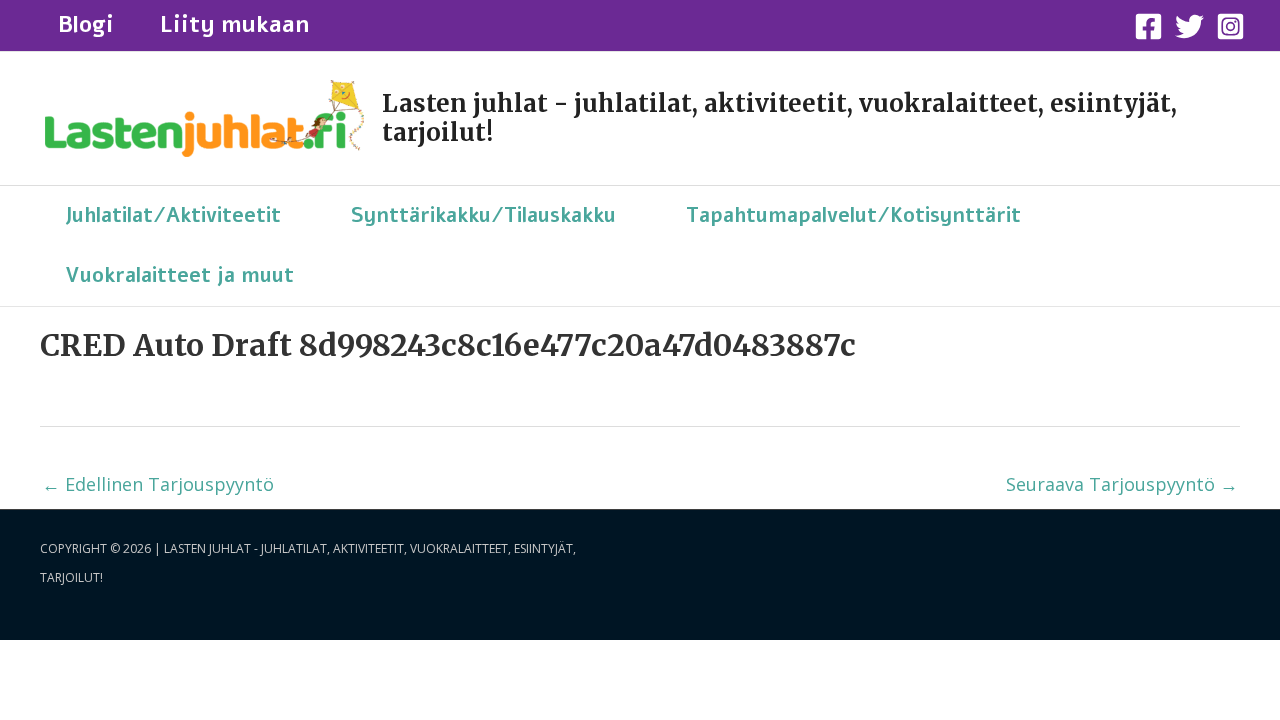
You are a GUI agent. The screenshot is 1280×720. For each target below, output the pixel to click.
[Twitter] (1189, 26)
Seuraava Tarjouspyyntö (1122, 484)
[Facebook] (1148, 26)
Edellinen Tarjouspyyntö (158, 484)
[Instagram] (1230, 26)
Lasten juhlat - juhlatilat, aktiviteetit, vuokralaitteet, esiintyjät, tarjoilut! (779, 118)
